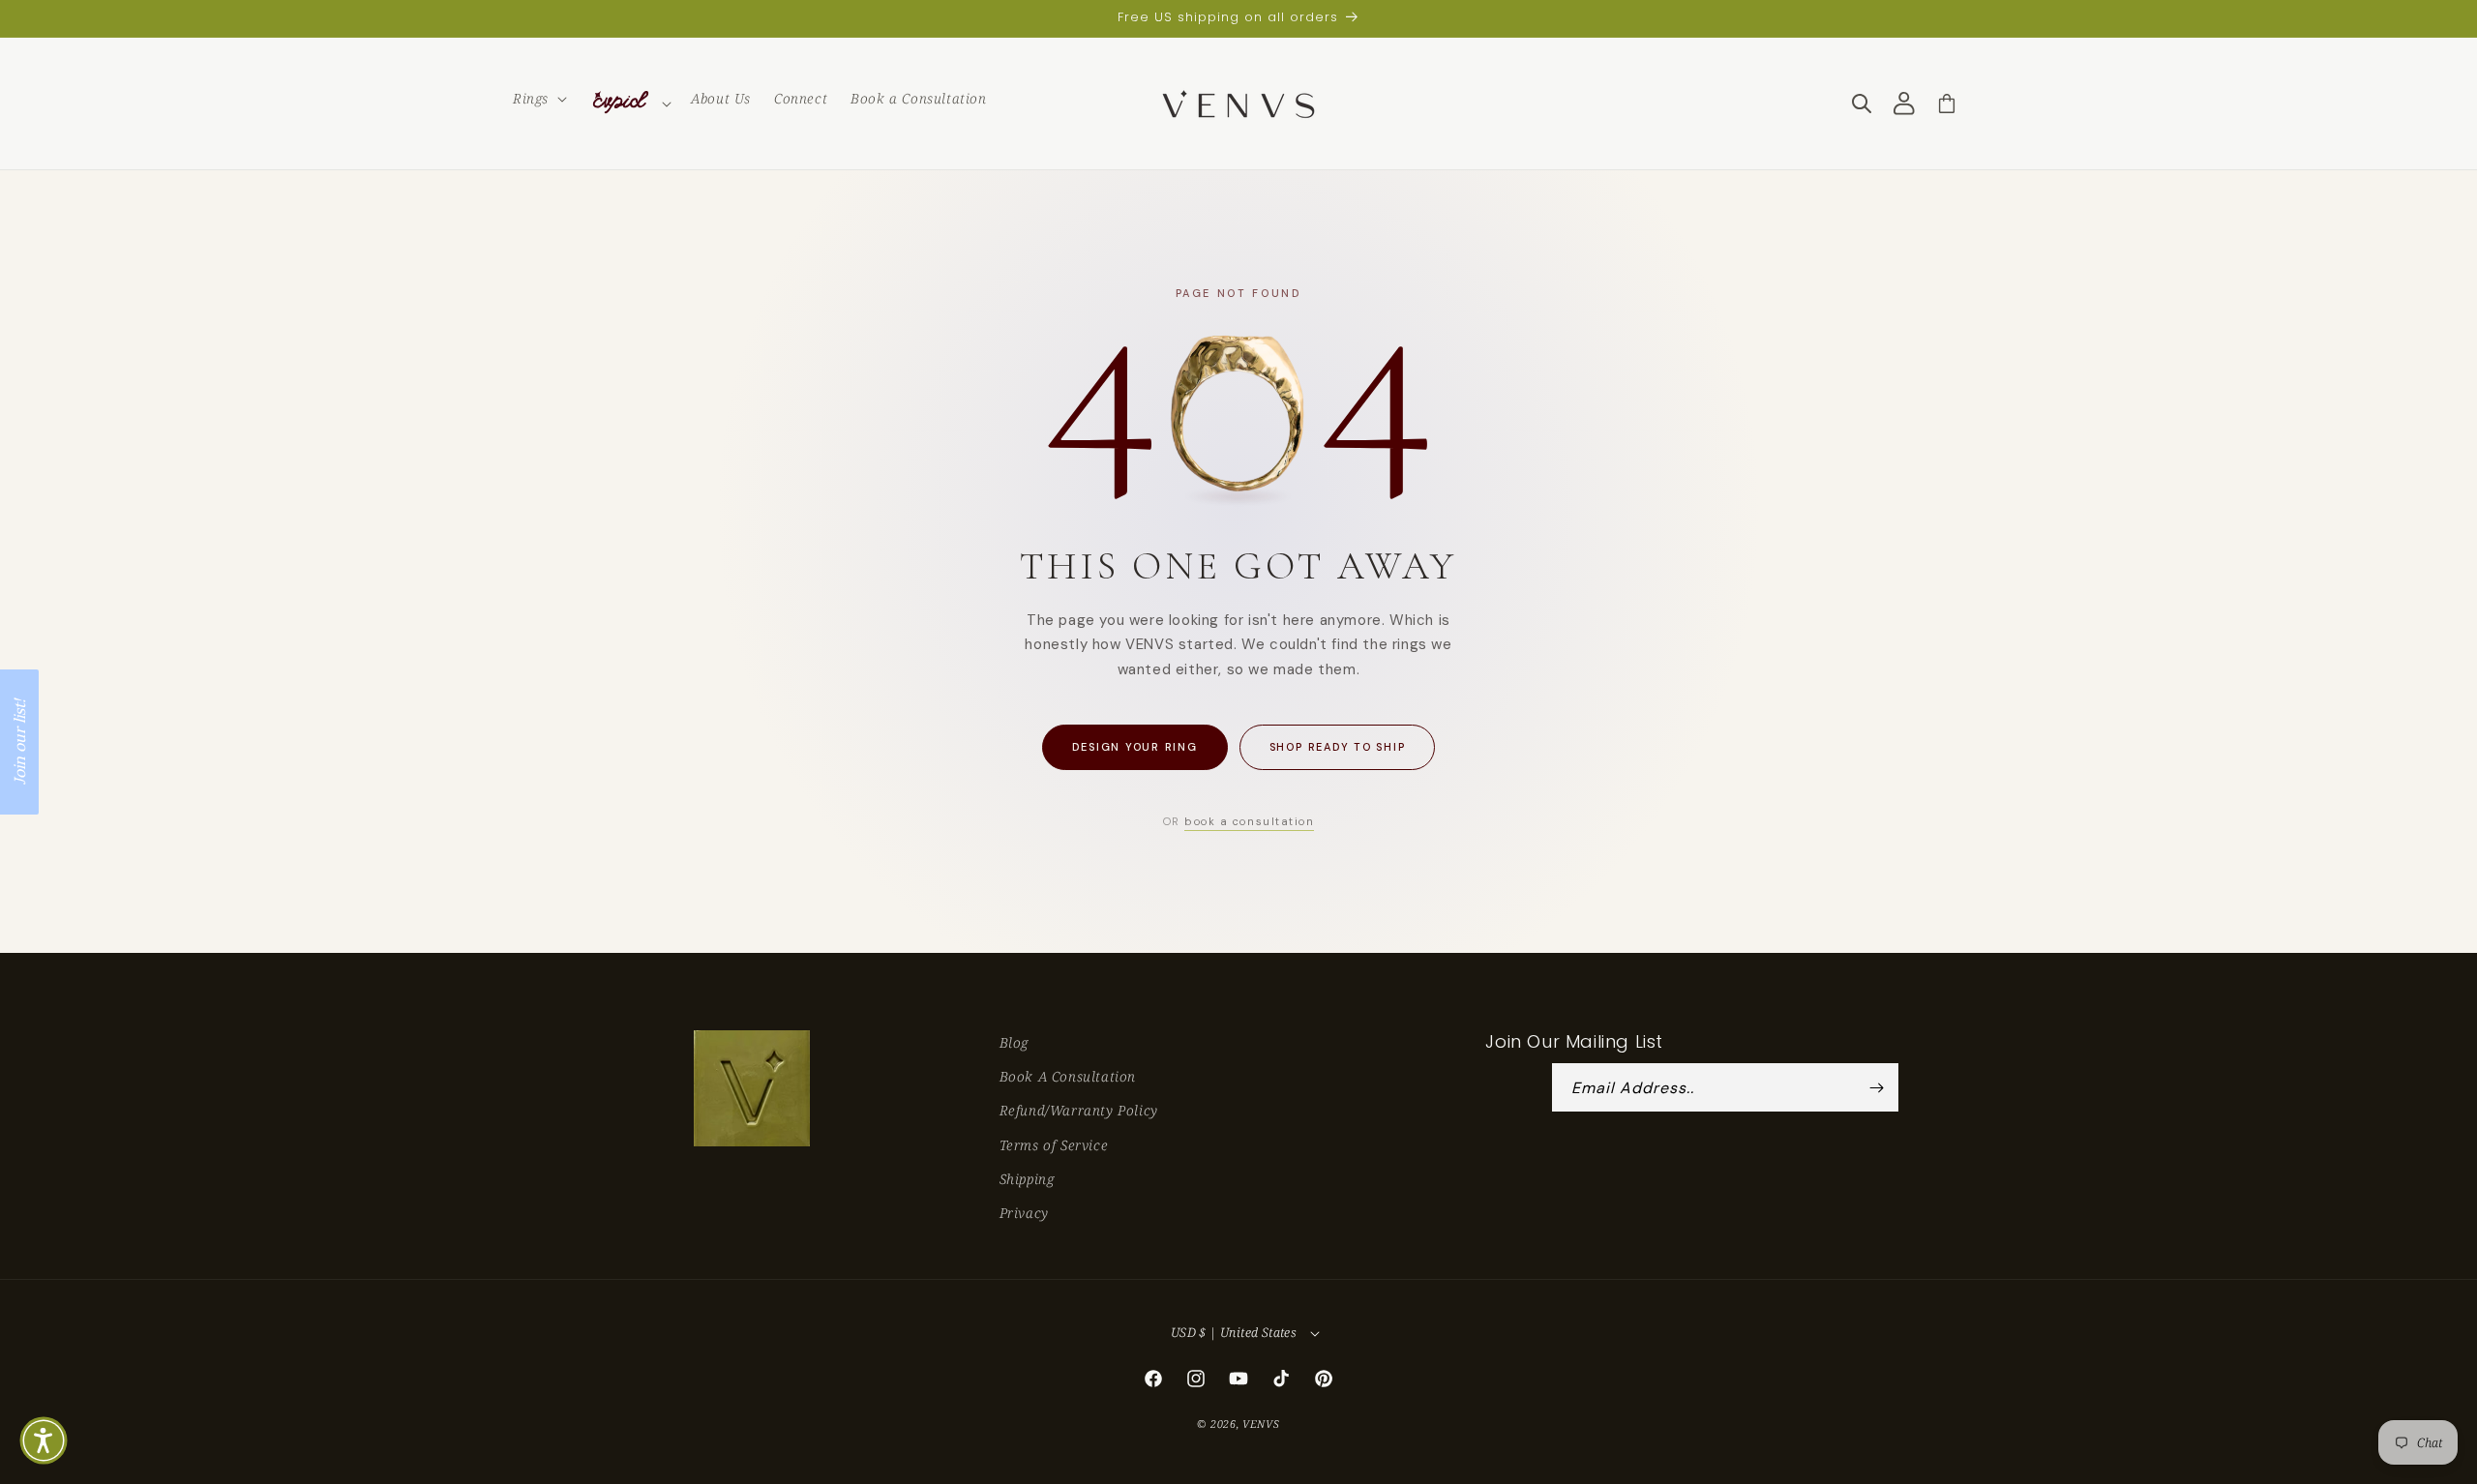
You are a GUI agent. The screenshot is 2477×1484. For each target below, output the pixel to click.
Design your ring (1135, 747)
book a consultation (1249, 821)
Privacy (1024, 1213)
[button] (538, 99)
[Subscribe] (1877, 1088)
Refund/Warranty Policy (1079, 1111)
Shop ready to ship (1338, 747)
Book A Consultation (1068, 1077)
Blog (1014, 1042)
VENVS (1261, 1424)
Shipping (1027, 1179)
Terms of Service (1054, 1145)
